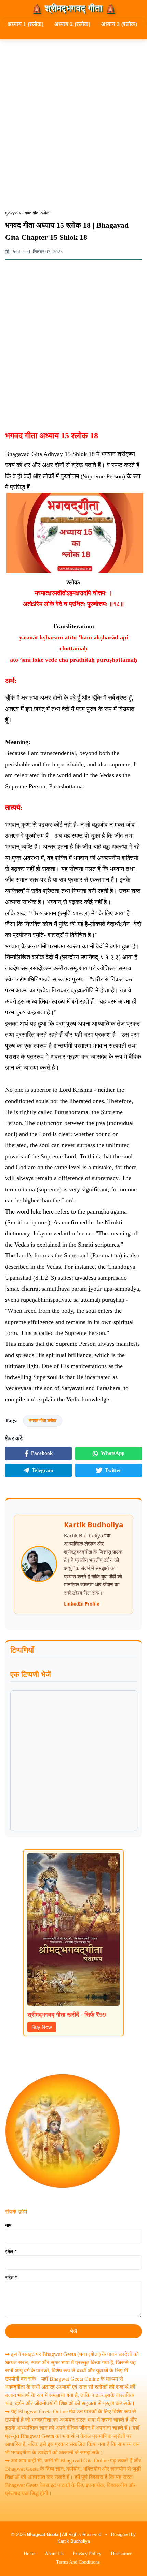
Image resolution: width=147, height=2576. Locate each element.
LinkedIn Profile (82, 1604)
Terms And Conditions (78, 2562)
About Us (54, 2554)
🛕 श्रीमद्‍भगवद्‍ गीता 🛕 (74, 9)
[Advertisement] (73, 119)
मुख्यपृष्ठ (11, 213)
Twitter (113, 1470)
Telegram (43, 1470)
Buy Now (42, 2027)
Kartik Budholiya (74, 2541)
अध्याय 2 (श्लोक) (72, 24)
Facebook (42, 1453)
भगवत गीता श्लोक (36, 213)
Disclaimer (121, 2554)
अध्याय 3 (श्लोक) (119, 24)
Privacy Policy (87, 2554)
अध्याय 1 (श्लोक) (25, 24)
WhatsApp (113, 1453)
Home (29, 2554)
